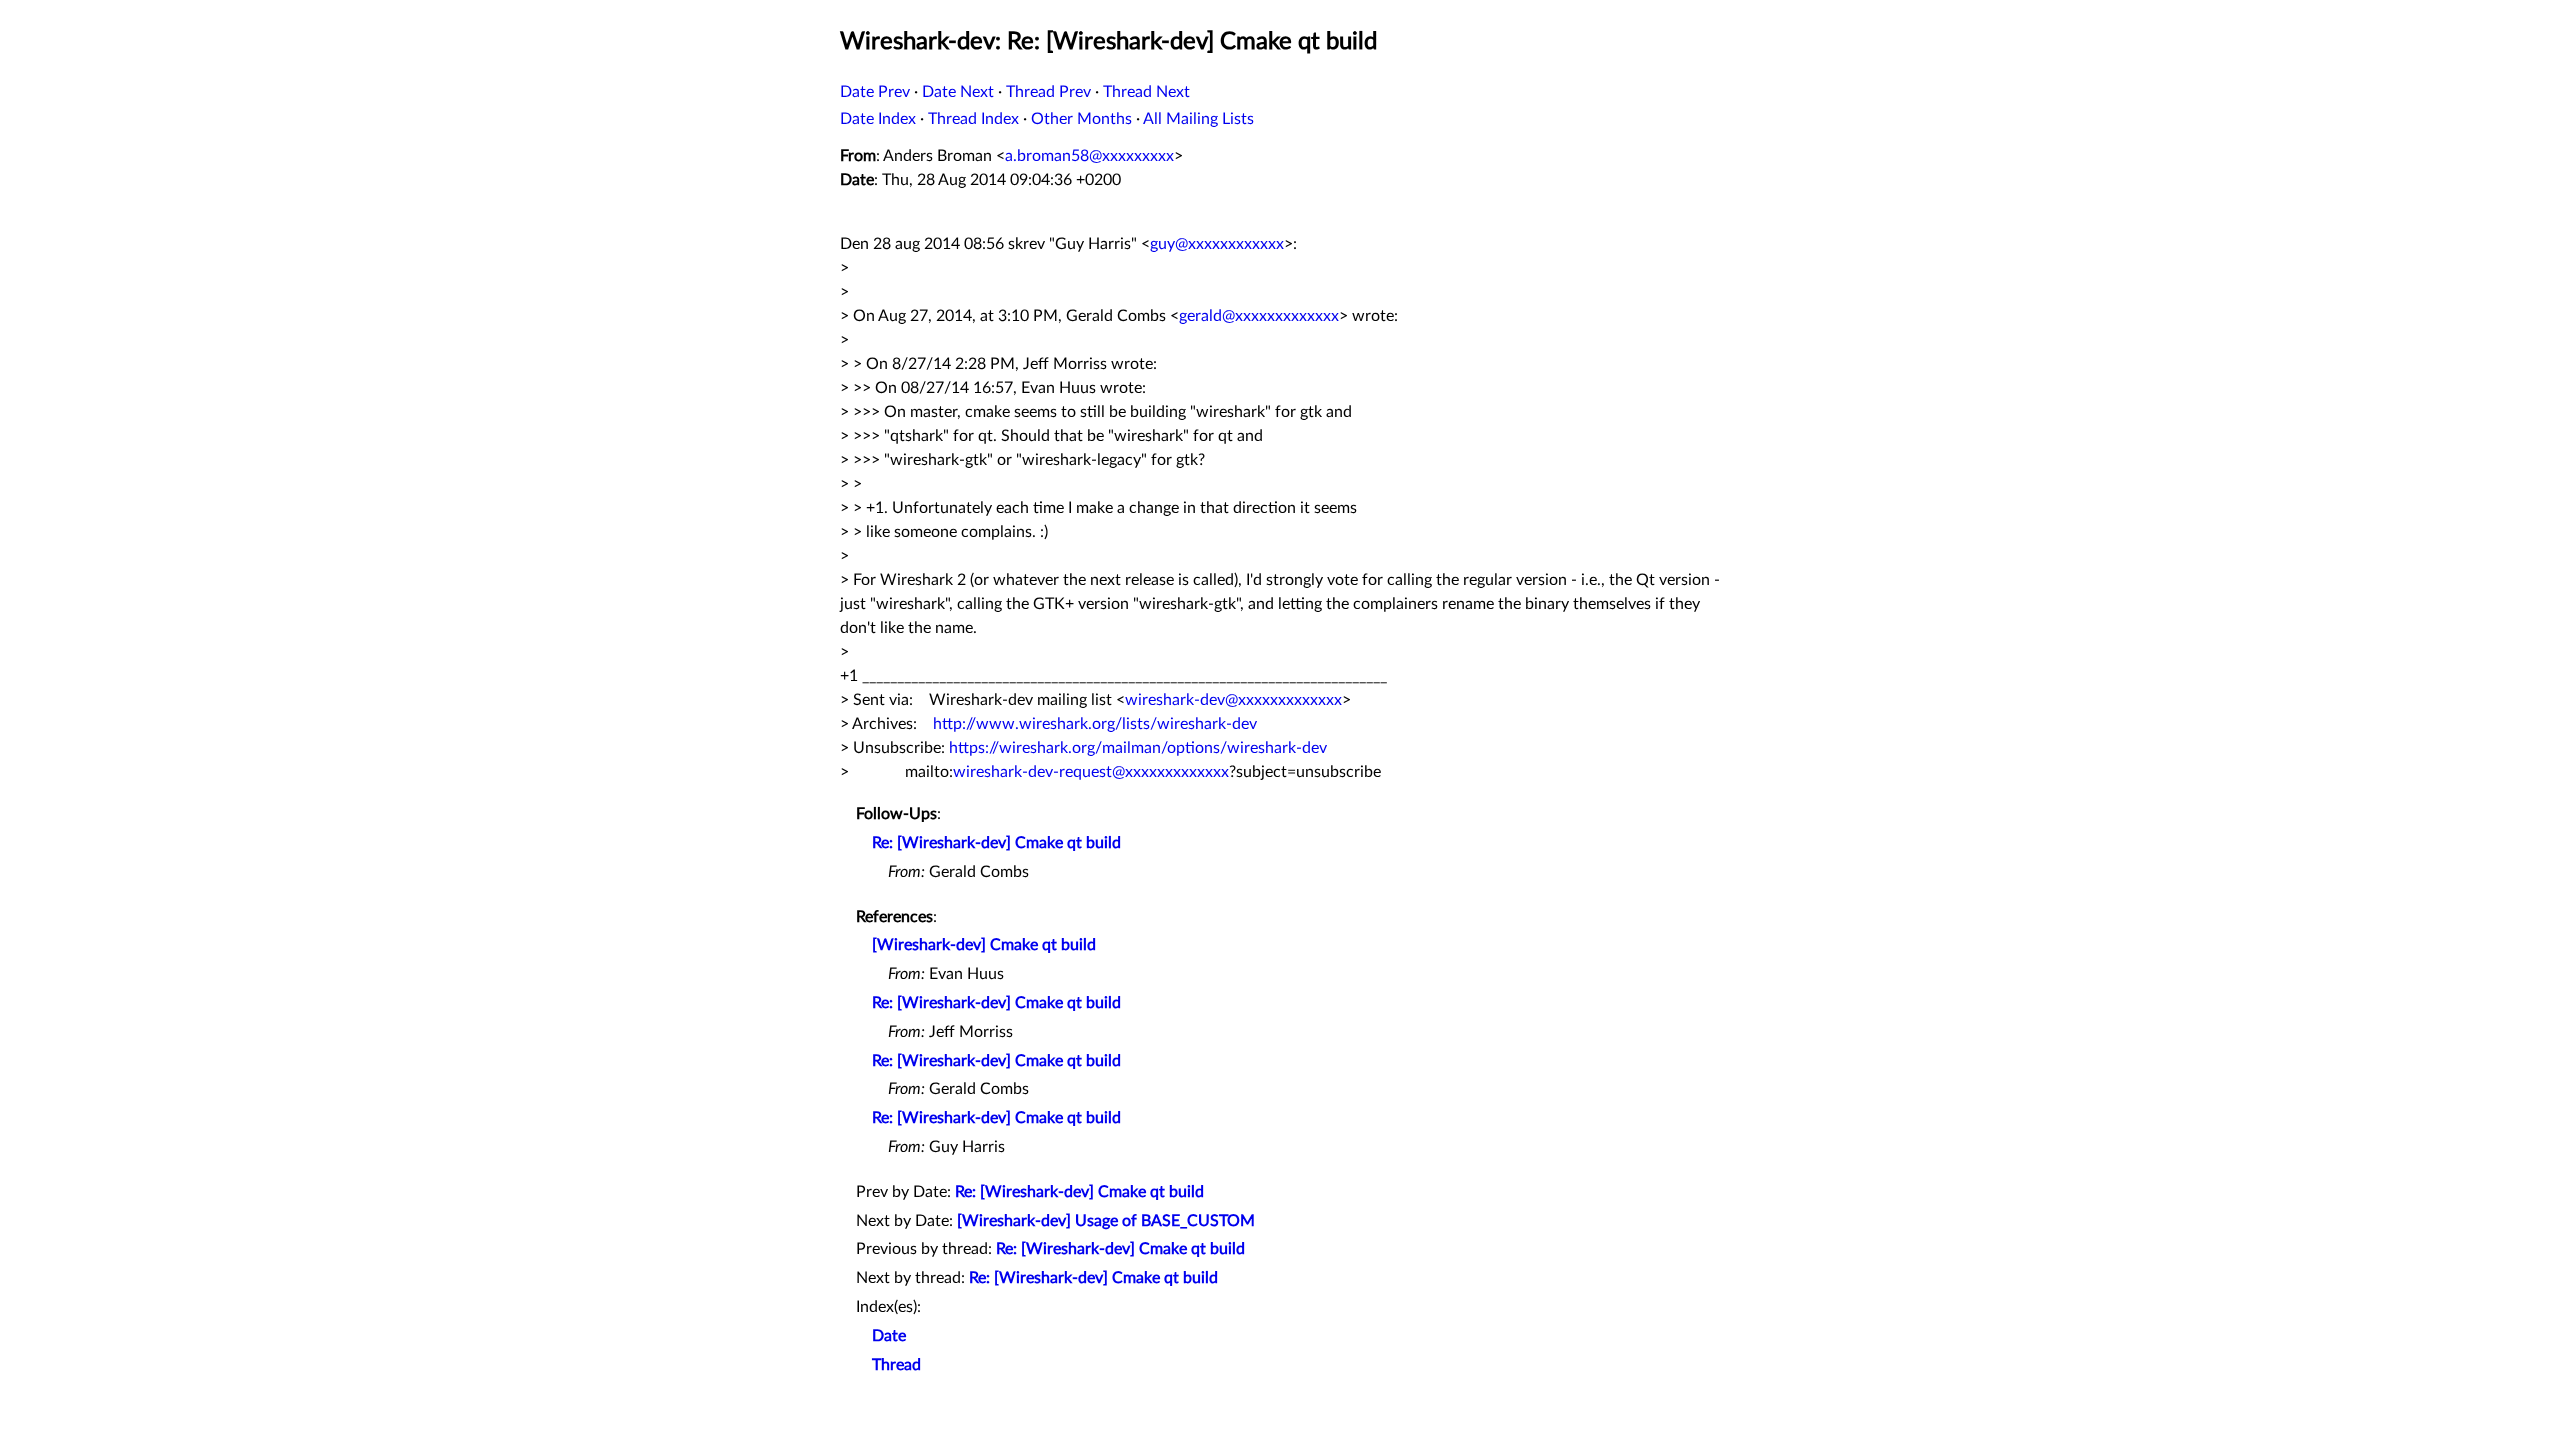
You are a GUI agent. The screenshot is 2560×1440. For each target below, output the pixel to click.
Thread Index (973, 119)
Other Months (1081, 119)
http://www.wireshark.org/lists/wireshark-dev (1095, 724)
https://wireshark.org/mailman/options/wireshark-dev (1138, 748)
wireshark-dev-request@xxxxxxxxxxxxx (1091, 772)
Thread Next (1146, 92)
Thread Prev (1048, 92)
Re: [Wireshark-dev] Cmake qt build (996, 843)
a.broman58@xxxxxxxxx (1089, 156)
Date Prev (875, 92)
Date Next (958, 92)
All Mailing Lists (1198, 119)
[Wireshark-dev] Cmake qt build (984, 945)
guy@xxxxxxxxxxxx (1217, 244)
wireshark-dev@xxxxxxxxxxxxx (1233, 700)
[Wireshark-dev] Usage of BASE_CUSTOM (1106, 1221)
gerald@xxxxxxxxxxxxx (1259, 316)
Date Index (878, 119)
